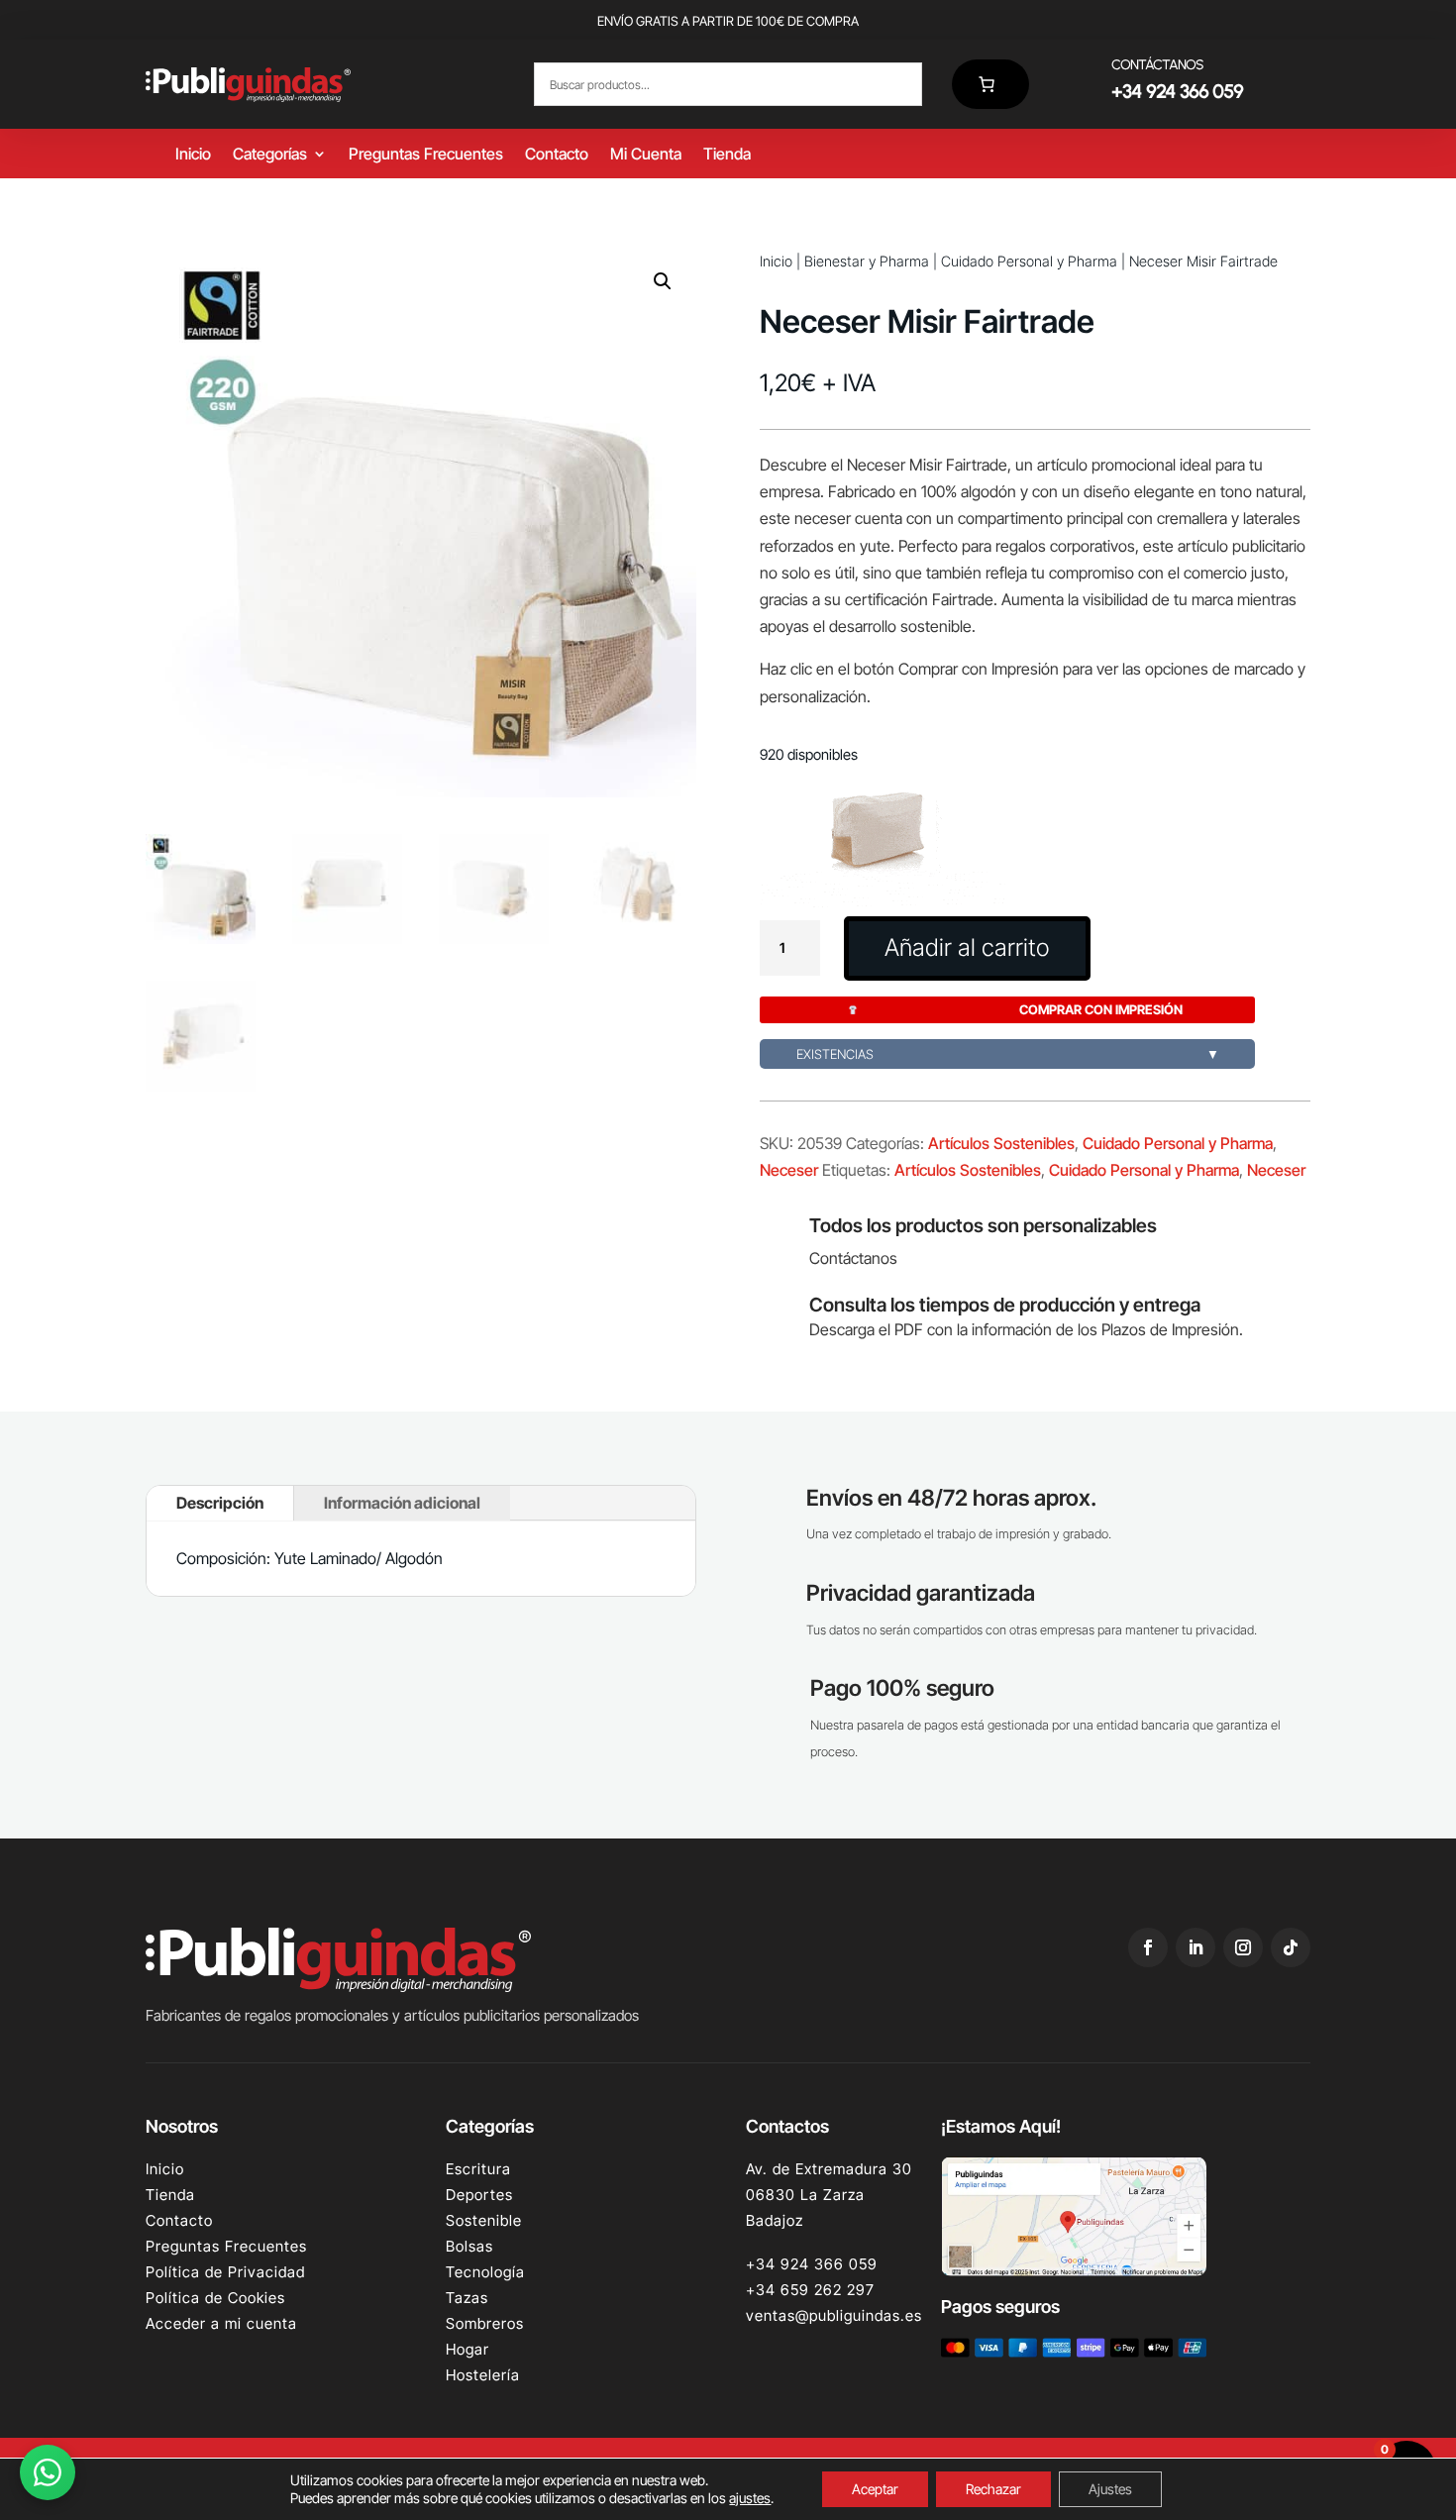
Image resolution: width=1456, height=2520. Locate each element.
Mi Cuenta (646, 155)
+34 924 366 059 (812, 2264)
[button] (663, 281)
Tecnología (485, 2272)
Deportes (479, 2195)
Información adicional (402, 1503)
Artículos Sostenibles (1001, 1143)
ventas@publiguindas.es (834, 2315)
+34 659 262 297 (810, 2290)
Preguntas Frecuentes (426, 155)
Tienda (727, 155)
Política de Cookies (215, 2298)
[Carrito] (990, 84)
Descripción (220, 1503)
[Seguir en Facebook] (1148, 1947)
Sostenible (484, 2220)
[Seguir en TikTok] (1291, 1947)
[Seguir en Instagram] (1243, 1947)
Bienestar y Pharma (867, 261)
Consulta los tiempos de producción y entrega (1005, 1305)
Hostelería (483, 2375)
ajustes (750, 2498)
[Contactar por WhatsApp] (48, 2472)
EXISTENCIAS (1008, 1054)
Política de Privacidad (225, 2272)
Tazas (467, 2298)
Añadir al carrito (967, 947)
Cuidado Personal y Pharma (1029, 261)
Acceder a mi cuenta (221, 2323)
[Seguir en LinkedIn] (1196, 1947)
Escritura (478, 2169)
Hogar (468, 2349)
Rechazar (993, 2489)
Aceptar (875, 2489)
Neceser (789, 1170)
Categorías (270, 155)
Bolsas (469, 2246)
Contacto (557, 155)
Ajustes (1110, 2489)
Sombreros (485, 2323)
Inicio (193, 155)
